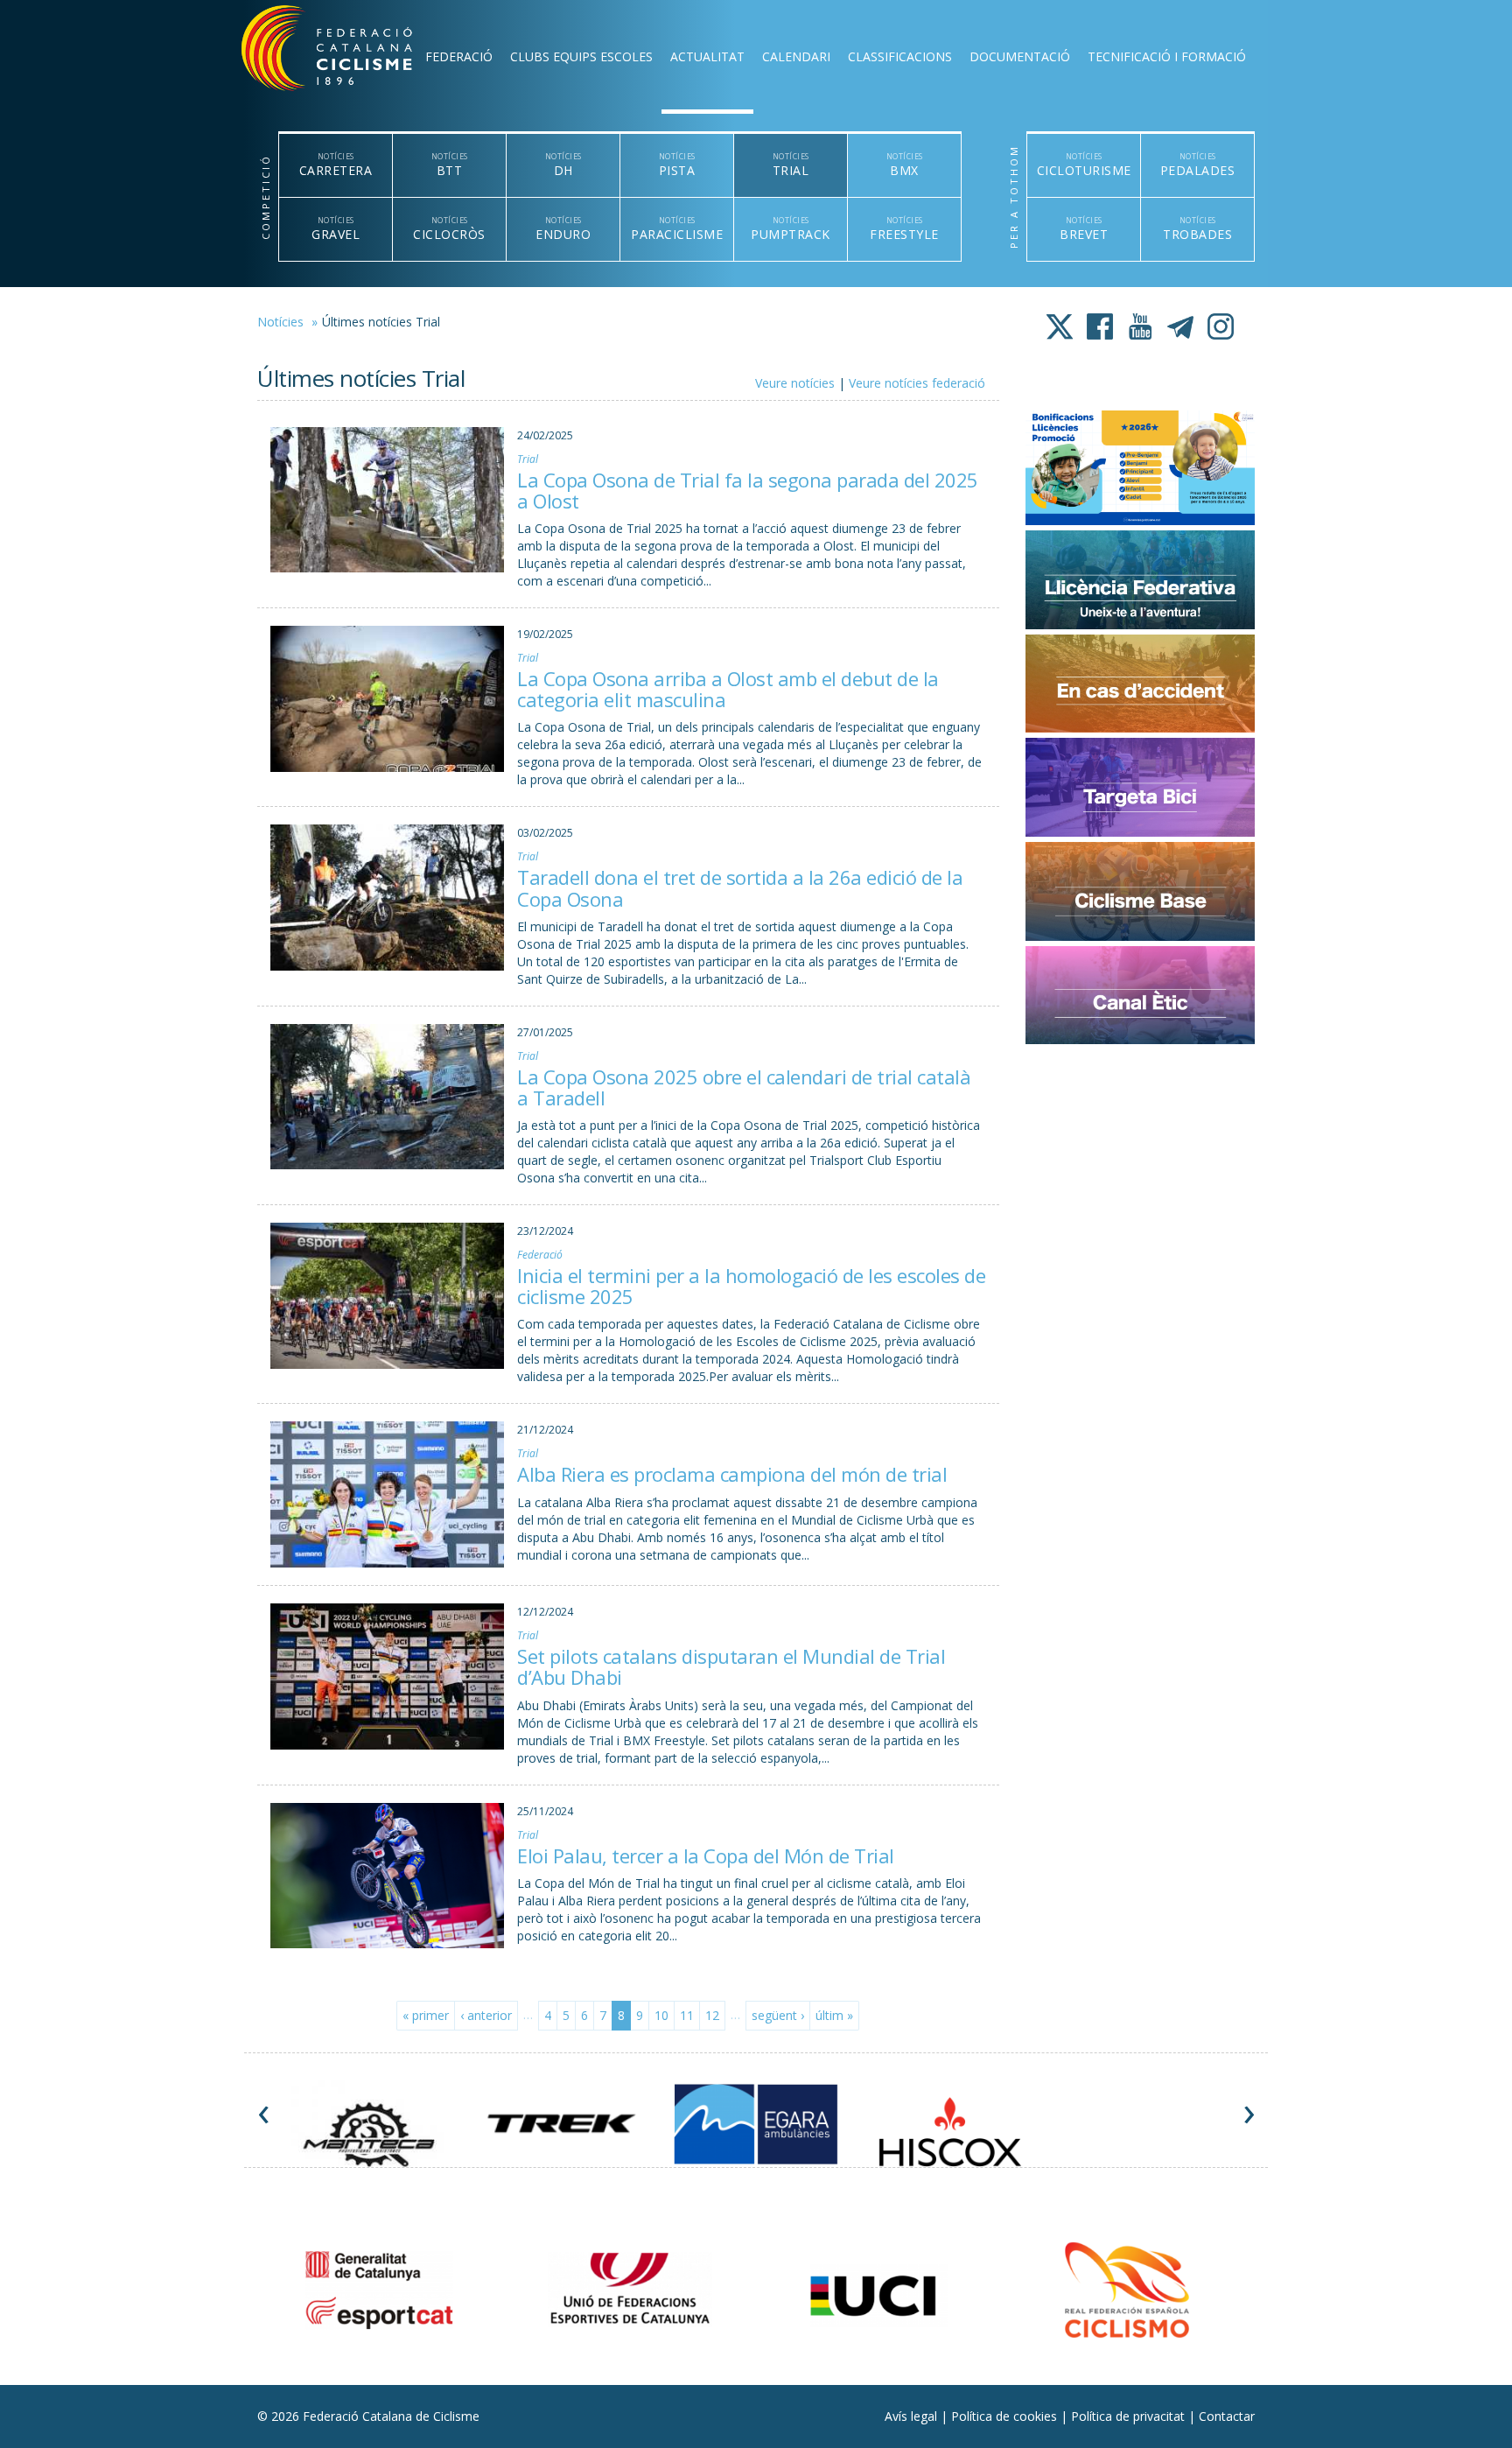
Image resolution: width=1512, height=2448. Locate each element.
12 (712, 2015)
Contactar (1227, 2416)
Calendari (796, 56)
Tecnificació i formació (1167, 56)
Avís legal (913, 2416)
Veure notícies (795, 383)
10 (661, 2015)
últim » (834, 2015)
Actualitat (707, 56)
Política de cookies (1006, 2416)
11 (687, 2015)
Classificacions (900, 56)
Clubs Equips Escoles (581, 56)
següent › (778, 2015)
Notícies (280, 322)
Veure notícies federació (917, 383)
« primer (426, 2015)
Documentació (1020, 56)
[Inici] (350, 53)
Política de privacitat (1130, 2416)
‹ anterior (486, 2015)
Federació (459, 56)
